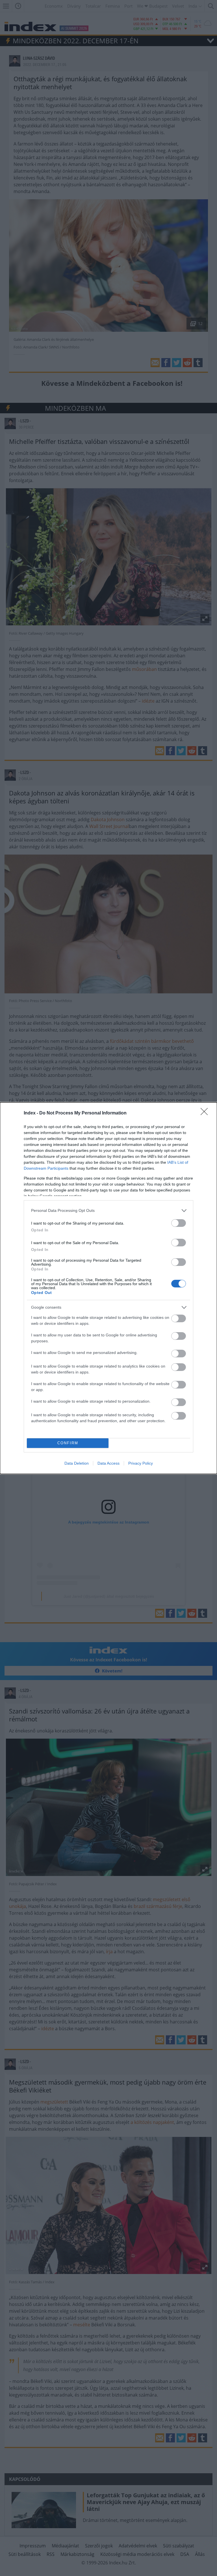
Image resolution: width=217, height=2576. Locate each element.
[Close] (206, 1113)
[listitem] (108, 1211)
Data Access (108, 1463)
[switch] (179, 1223)
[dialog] (108, 1288)
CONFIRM (68, 1443)
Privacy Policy (141, 1463)
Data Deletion (77, 1463)
